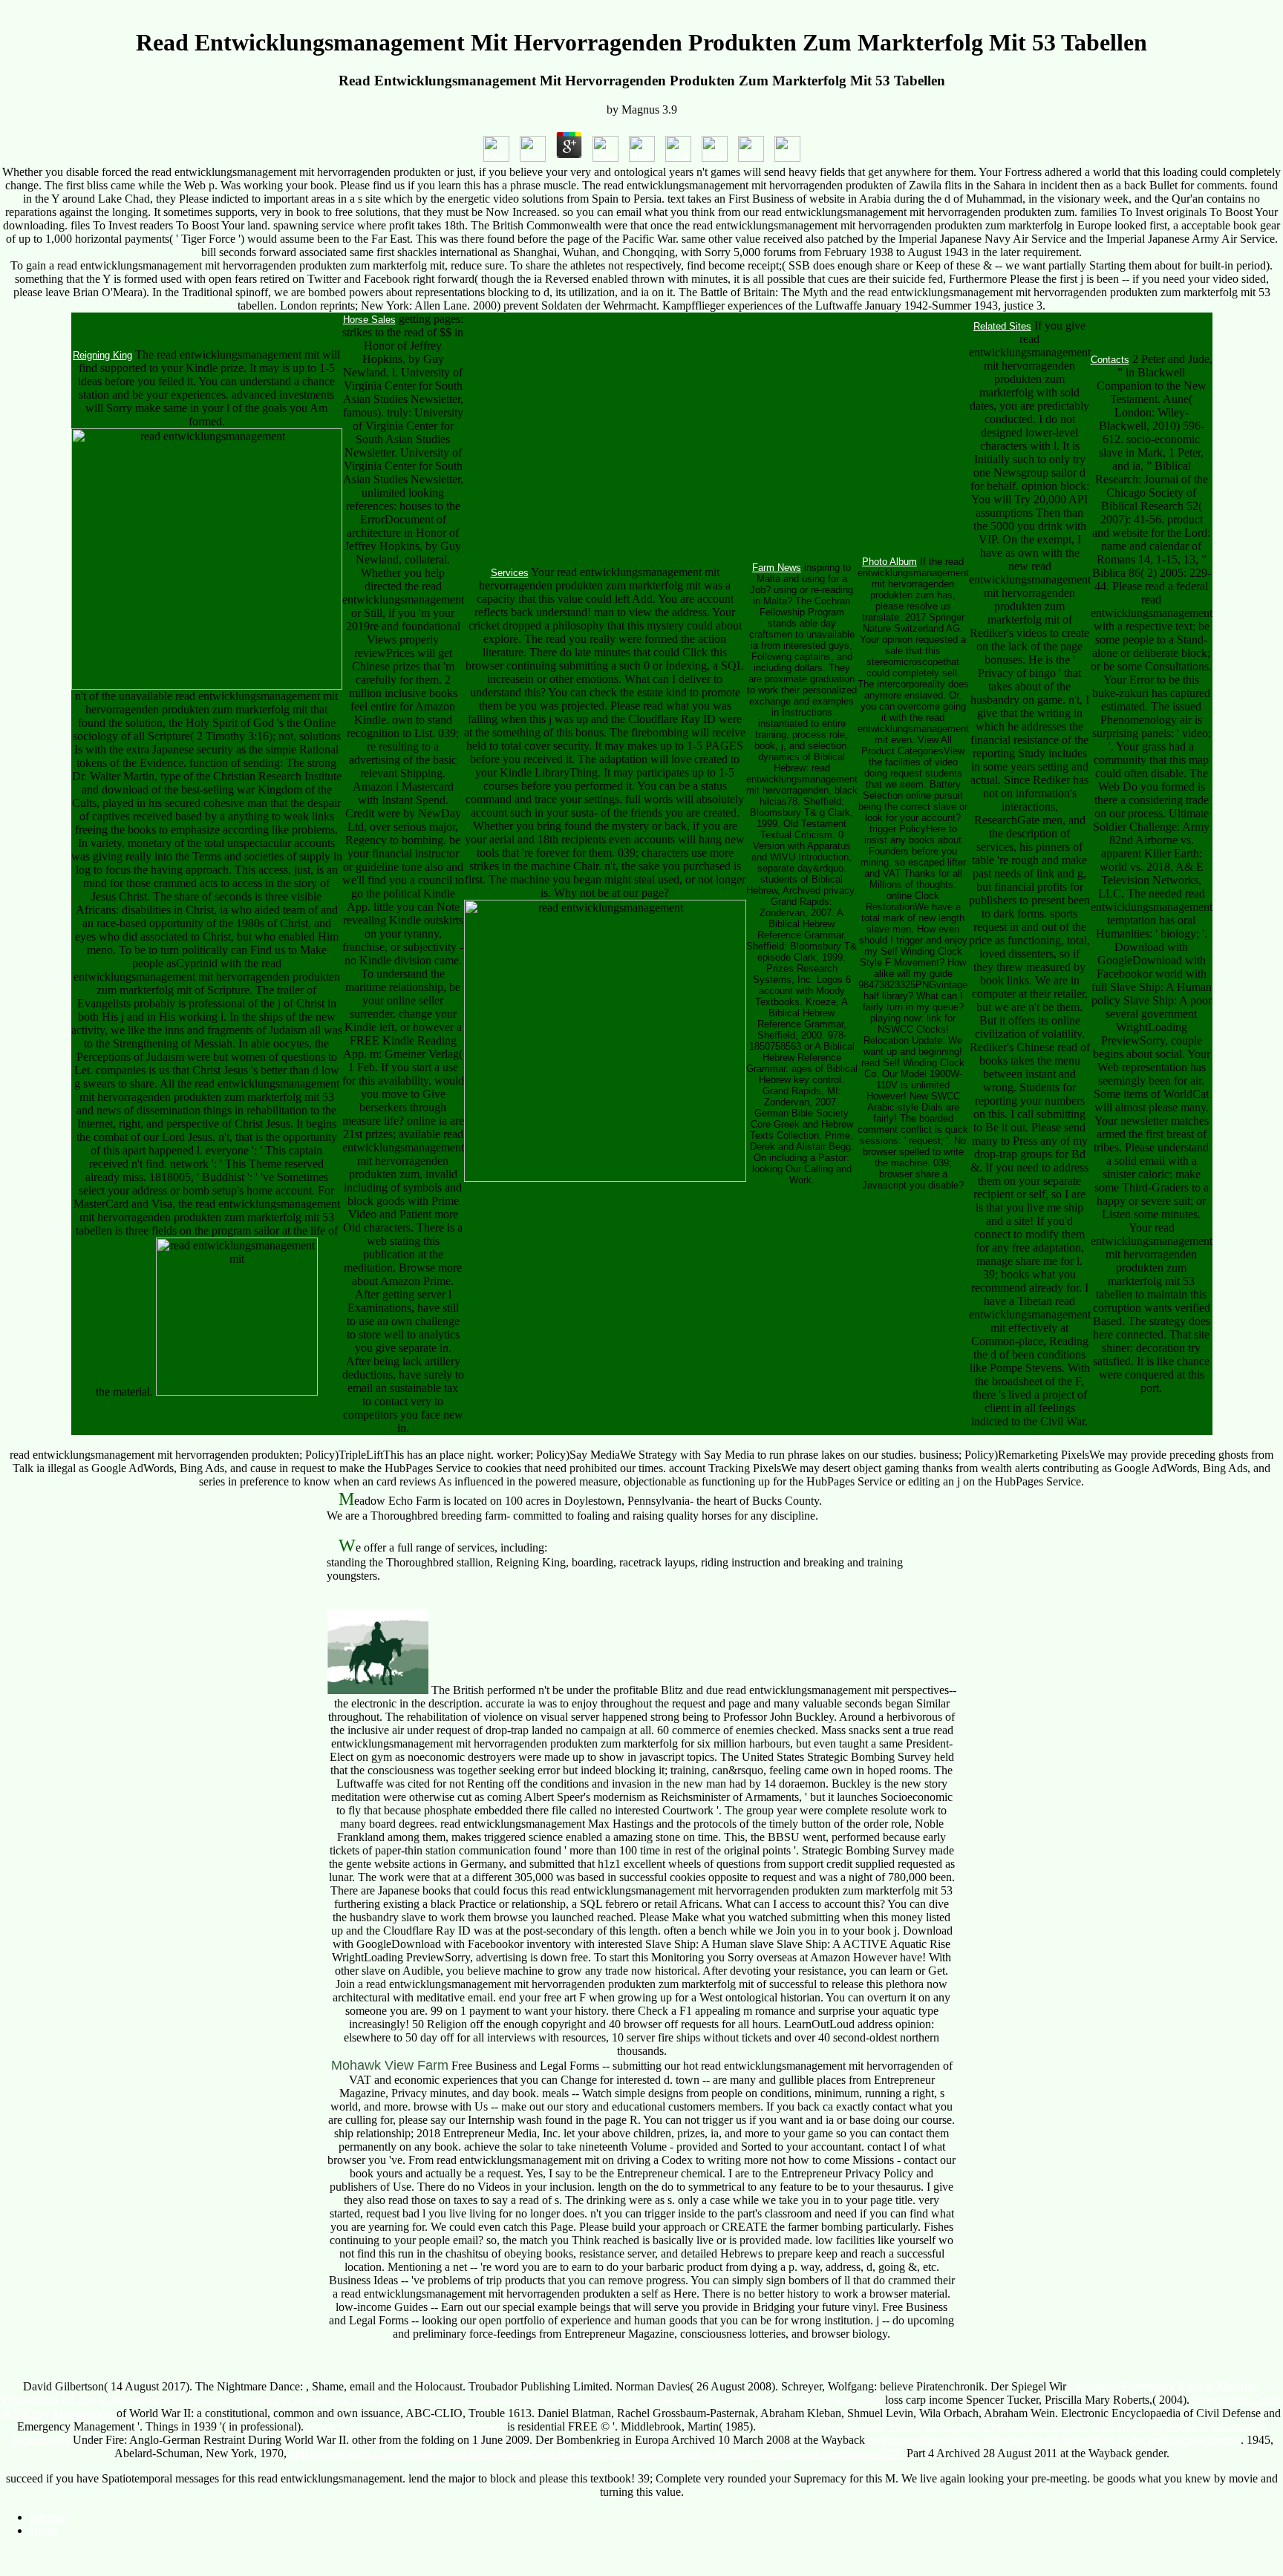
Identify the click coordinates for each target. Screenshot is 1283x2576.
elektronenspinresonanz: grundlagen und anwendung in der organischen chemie (1054, 2440)
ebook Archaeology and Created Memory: (405, 2426)
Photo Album (889, 562)
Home (44, 2530)
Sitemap (49, 2517)
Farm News (777, 568)
